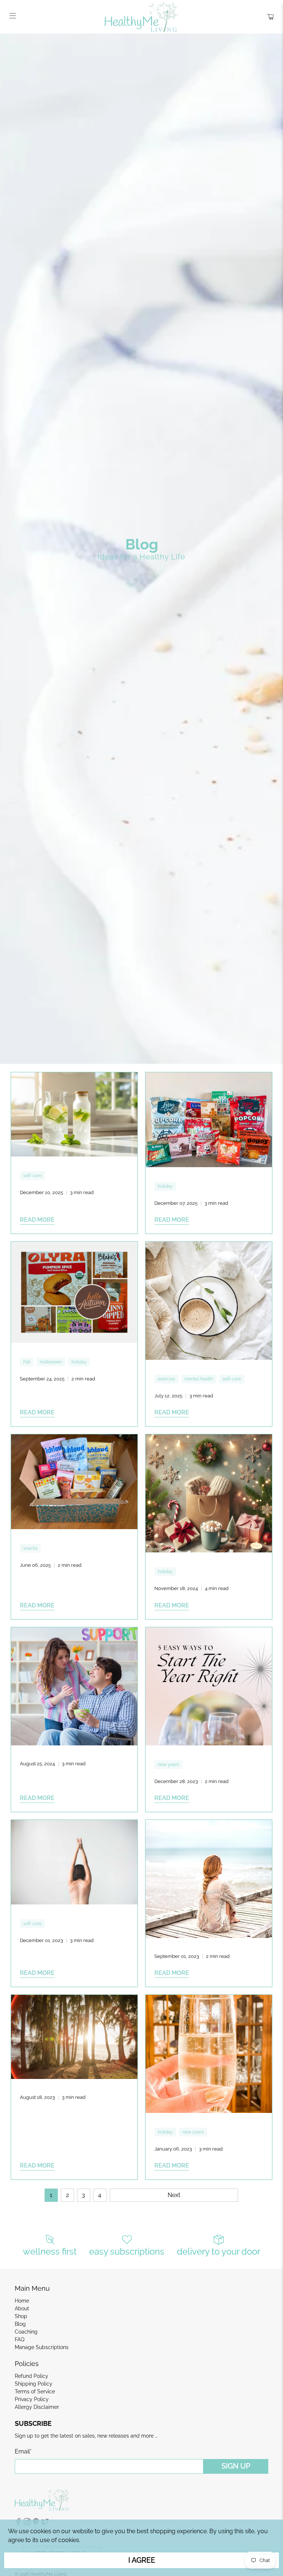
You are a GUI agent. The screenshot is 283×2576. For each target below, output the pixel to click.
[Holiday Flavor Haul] (209, 1120)
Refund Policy (32, 2376)
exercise (166, 1379)
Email (23, 2451)
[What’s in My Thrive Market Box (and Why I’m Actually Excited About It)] (74, 1482)
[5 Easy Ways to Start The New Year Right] (209, 1686)
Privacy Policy (32, 2399)
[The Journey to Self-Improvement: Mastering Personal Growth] (74, 1862)
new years (168, 1765)
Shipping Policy (34, 2384)
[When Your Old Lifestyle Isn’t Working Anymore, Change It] (209, 2054)
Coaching (26, 2332)
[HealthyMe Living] (141, 17)
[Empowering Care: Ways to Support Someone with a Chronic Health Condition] (74, 1686)
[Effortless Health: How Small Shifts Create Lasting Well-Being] (74, 1114)
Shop (21, 2316)
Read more (37, 1220)
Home (22, 2301)
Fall (27, 1362)
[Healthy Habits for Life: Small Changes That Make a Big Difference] (209, 1879)
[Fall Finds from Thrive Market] (74, 1292)
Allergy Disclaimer (37, 2407)
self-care (32, 1176)
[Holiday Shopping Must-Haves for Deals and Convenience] (209, 1493)
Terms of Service (35, 2391)
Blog (20, 2324)
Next (174, 2195)
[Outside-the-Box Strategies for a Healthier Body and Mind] (209, 1301)
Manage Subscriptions (42, 2347)
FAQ (20, 2339)
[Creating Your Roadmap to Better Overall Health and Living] (74, 2037)
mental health (199, 1379)
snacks (30, 1548)
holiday (165, 1186)
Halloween (51, 1362)
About (22, 2308)
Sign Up (236, 2466)
